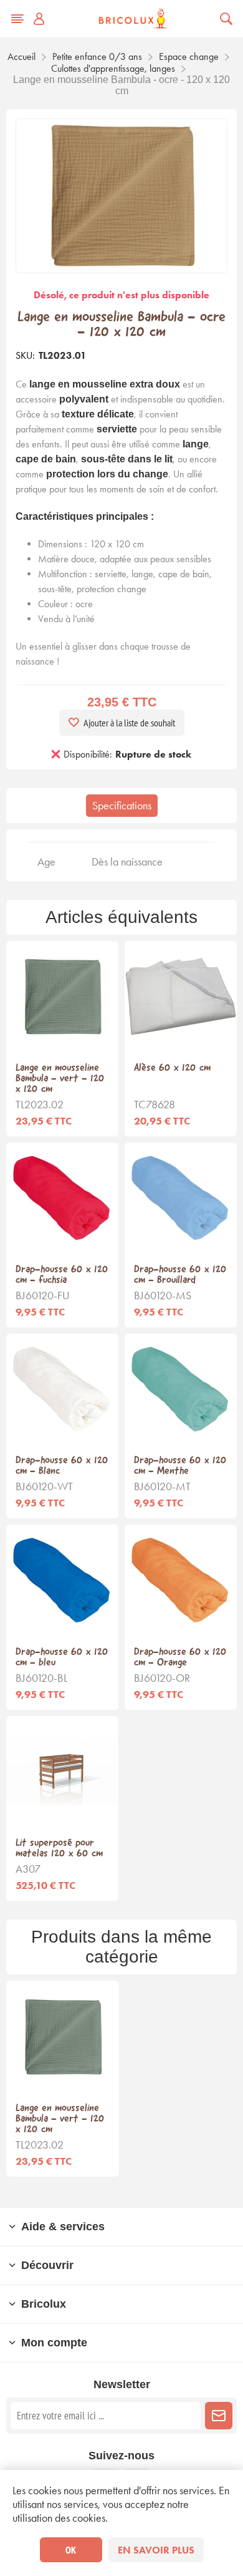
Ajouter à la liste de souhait (129, 723)
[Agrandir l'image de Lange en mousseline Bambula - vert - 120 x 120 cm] (62, 997)
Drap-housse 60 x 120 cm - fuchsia (62, 1275)
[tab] (122, 806)
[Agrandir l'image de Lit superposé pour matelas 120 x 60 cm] (62, 1772)
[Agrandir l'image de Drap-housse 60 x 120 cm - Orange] (181, 1581)
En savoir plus (156, 2550)
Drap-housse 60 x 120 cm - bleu (62, 1657)
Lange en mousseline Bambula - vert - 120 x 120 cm (60, 1079)
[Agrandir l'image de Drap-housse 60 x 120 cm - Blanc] (62, 1390)
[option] (63, 2079)
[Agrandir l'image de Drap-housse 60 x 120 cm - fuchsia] (62, 1199)
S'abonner (219, 2416)
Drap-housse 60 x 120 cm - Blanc (62, 1466)
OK (71, 2550)
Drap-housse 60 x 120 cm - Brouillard (180, 1275)
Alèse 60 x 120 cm (172, 1068)
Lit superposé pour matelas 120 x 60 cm (59, 1848)
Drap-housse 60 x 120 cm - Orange (180, 1657)
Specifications (122, 806)
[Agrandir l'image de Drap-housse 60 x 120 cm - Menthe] (181, 1390)
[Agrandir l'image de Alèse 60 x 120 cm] (181, 997)
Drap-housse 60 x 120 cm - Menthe (180, 1466)
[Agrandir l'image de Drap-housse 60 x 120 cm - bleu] (62, 1581)
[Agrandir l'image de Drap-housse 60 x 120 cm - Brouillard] (181, 1199)
